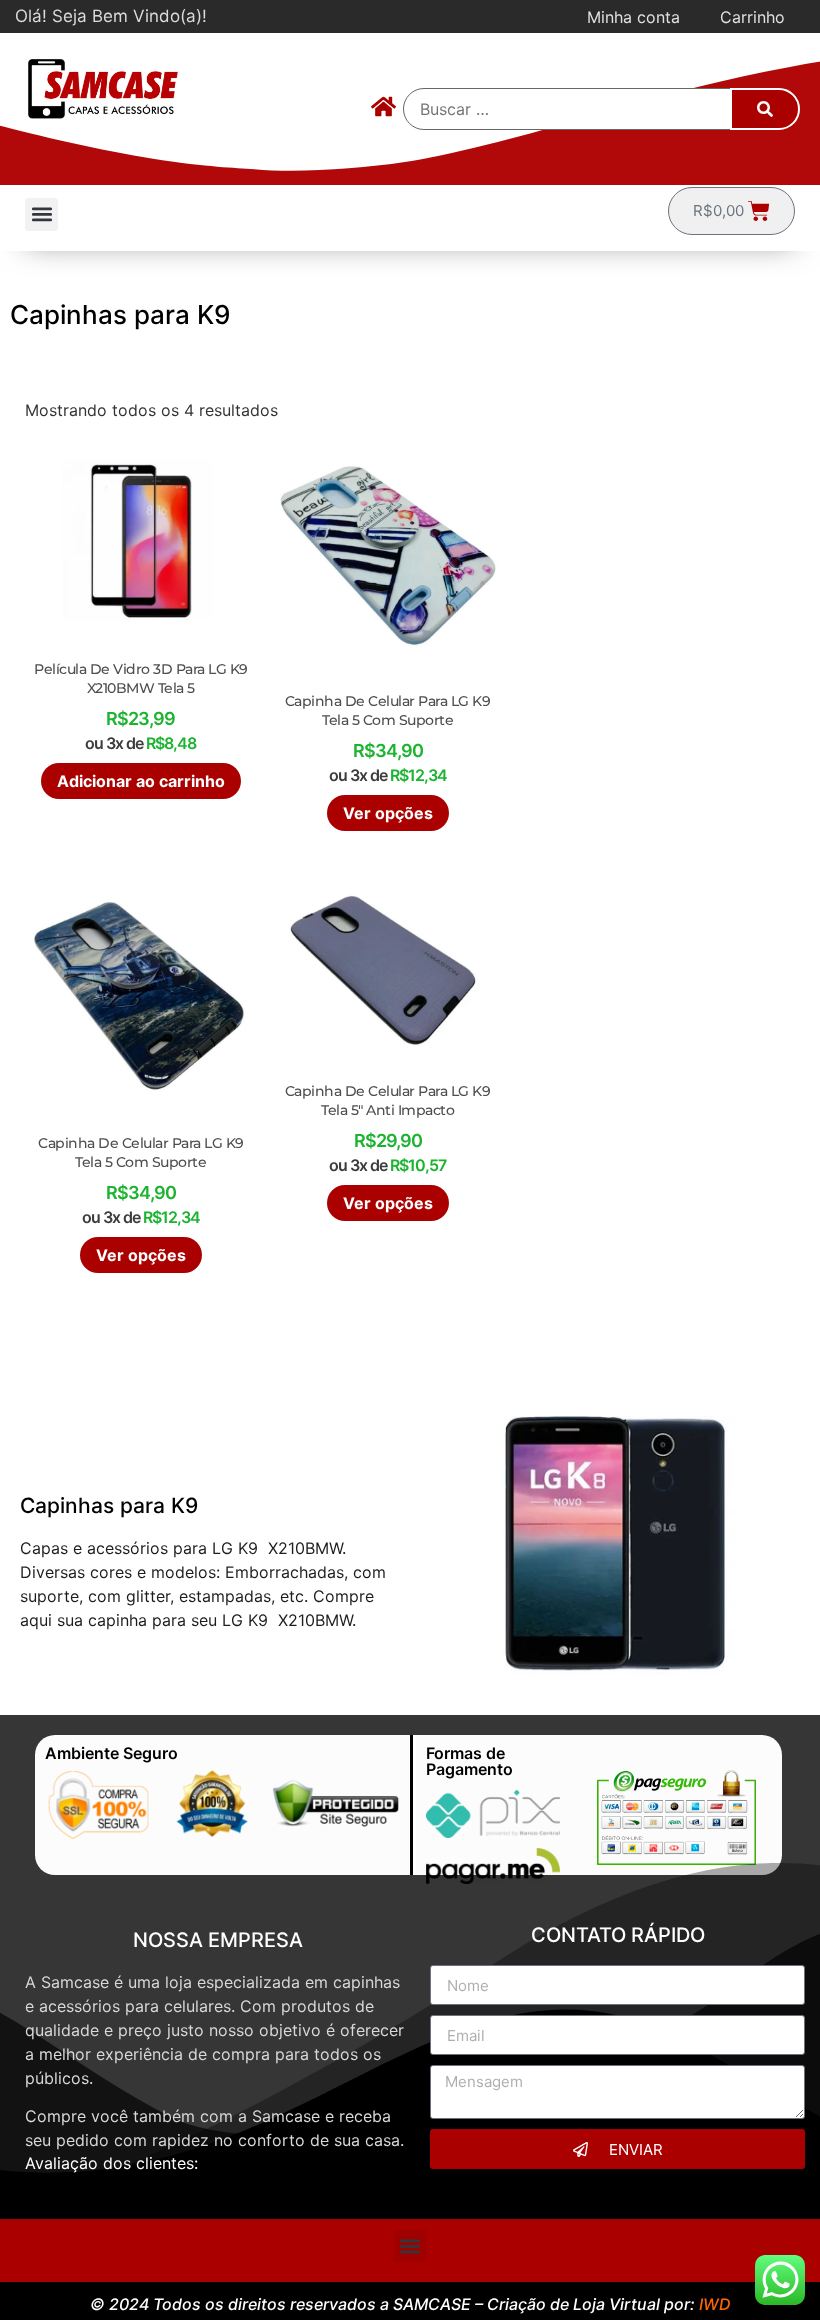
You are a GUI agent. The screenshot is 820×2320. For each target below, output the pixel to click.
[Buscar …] (568, 109)
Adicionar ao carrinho (141, 781)
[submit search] (765, 109)
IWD (715, 2304)
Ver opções (388, 813)
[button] (41, 214)
